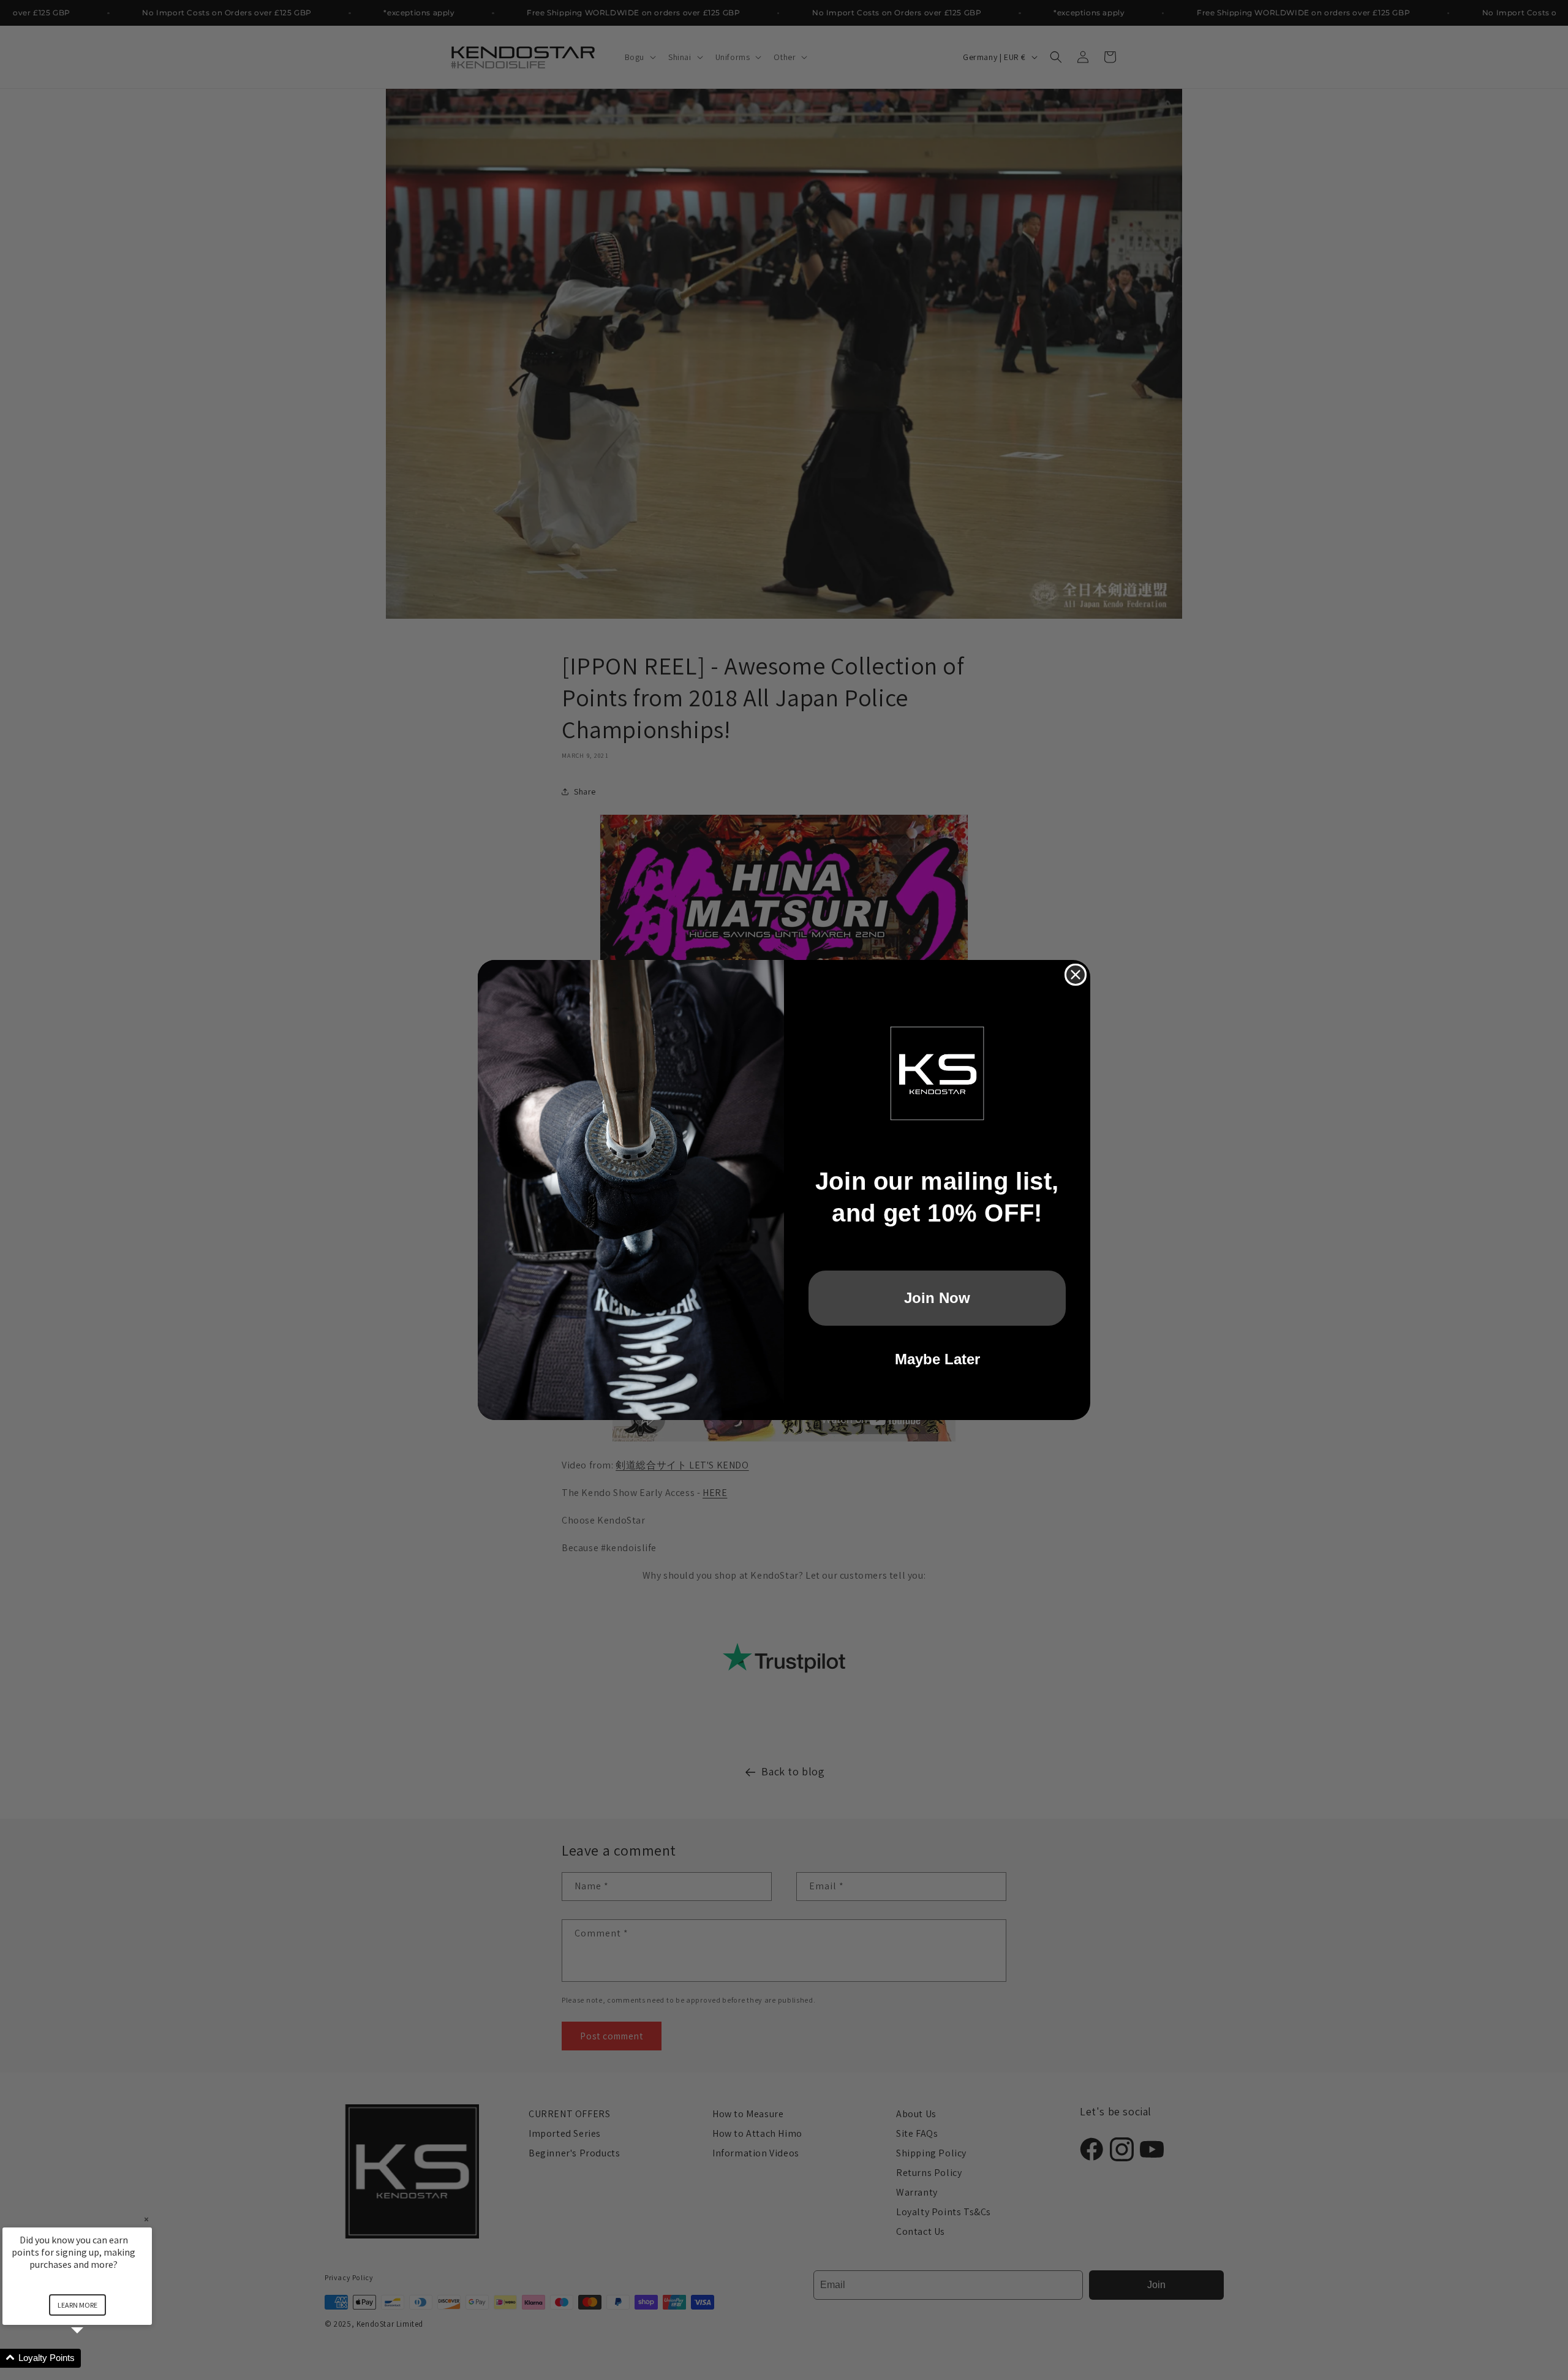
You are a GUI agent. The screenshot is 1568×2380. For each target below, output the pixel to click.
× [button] (146, 2219)
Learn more (77, 2305)
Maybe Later (937, 1359)
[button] (92, 2358)
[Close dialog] (1076, 975)
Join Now (937, 1298)
